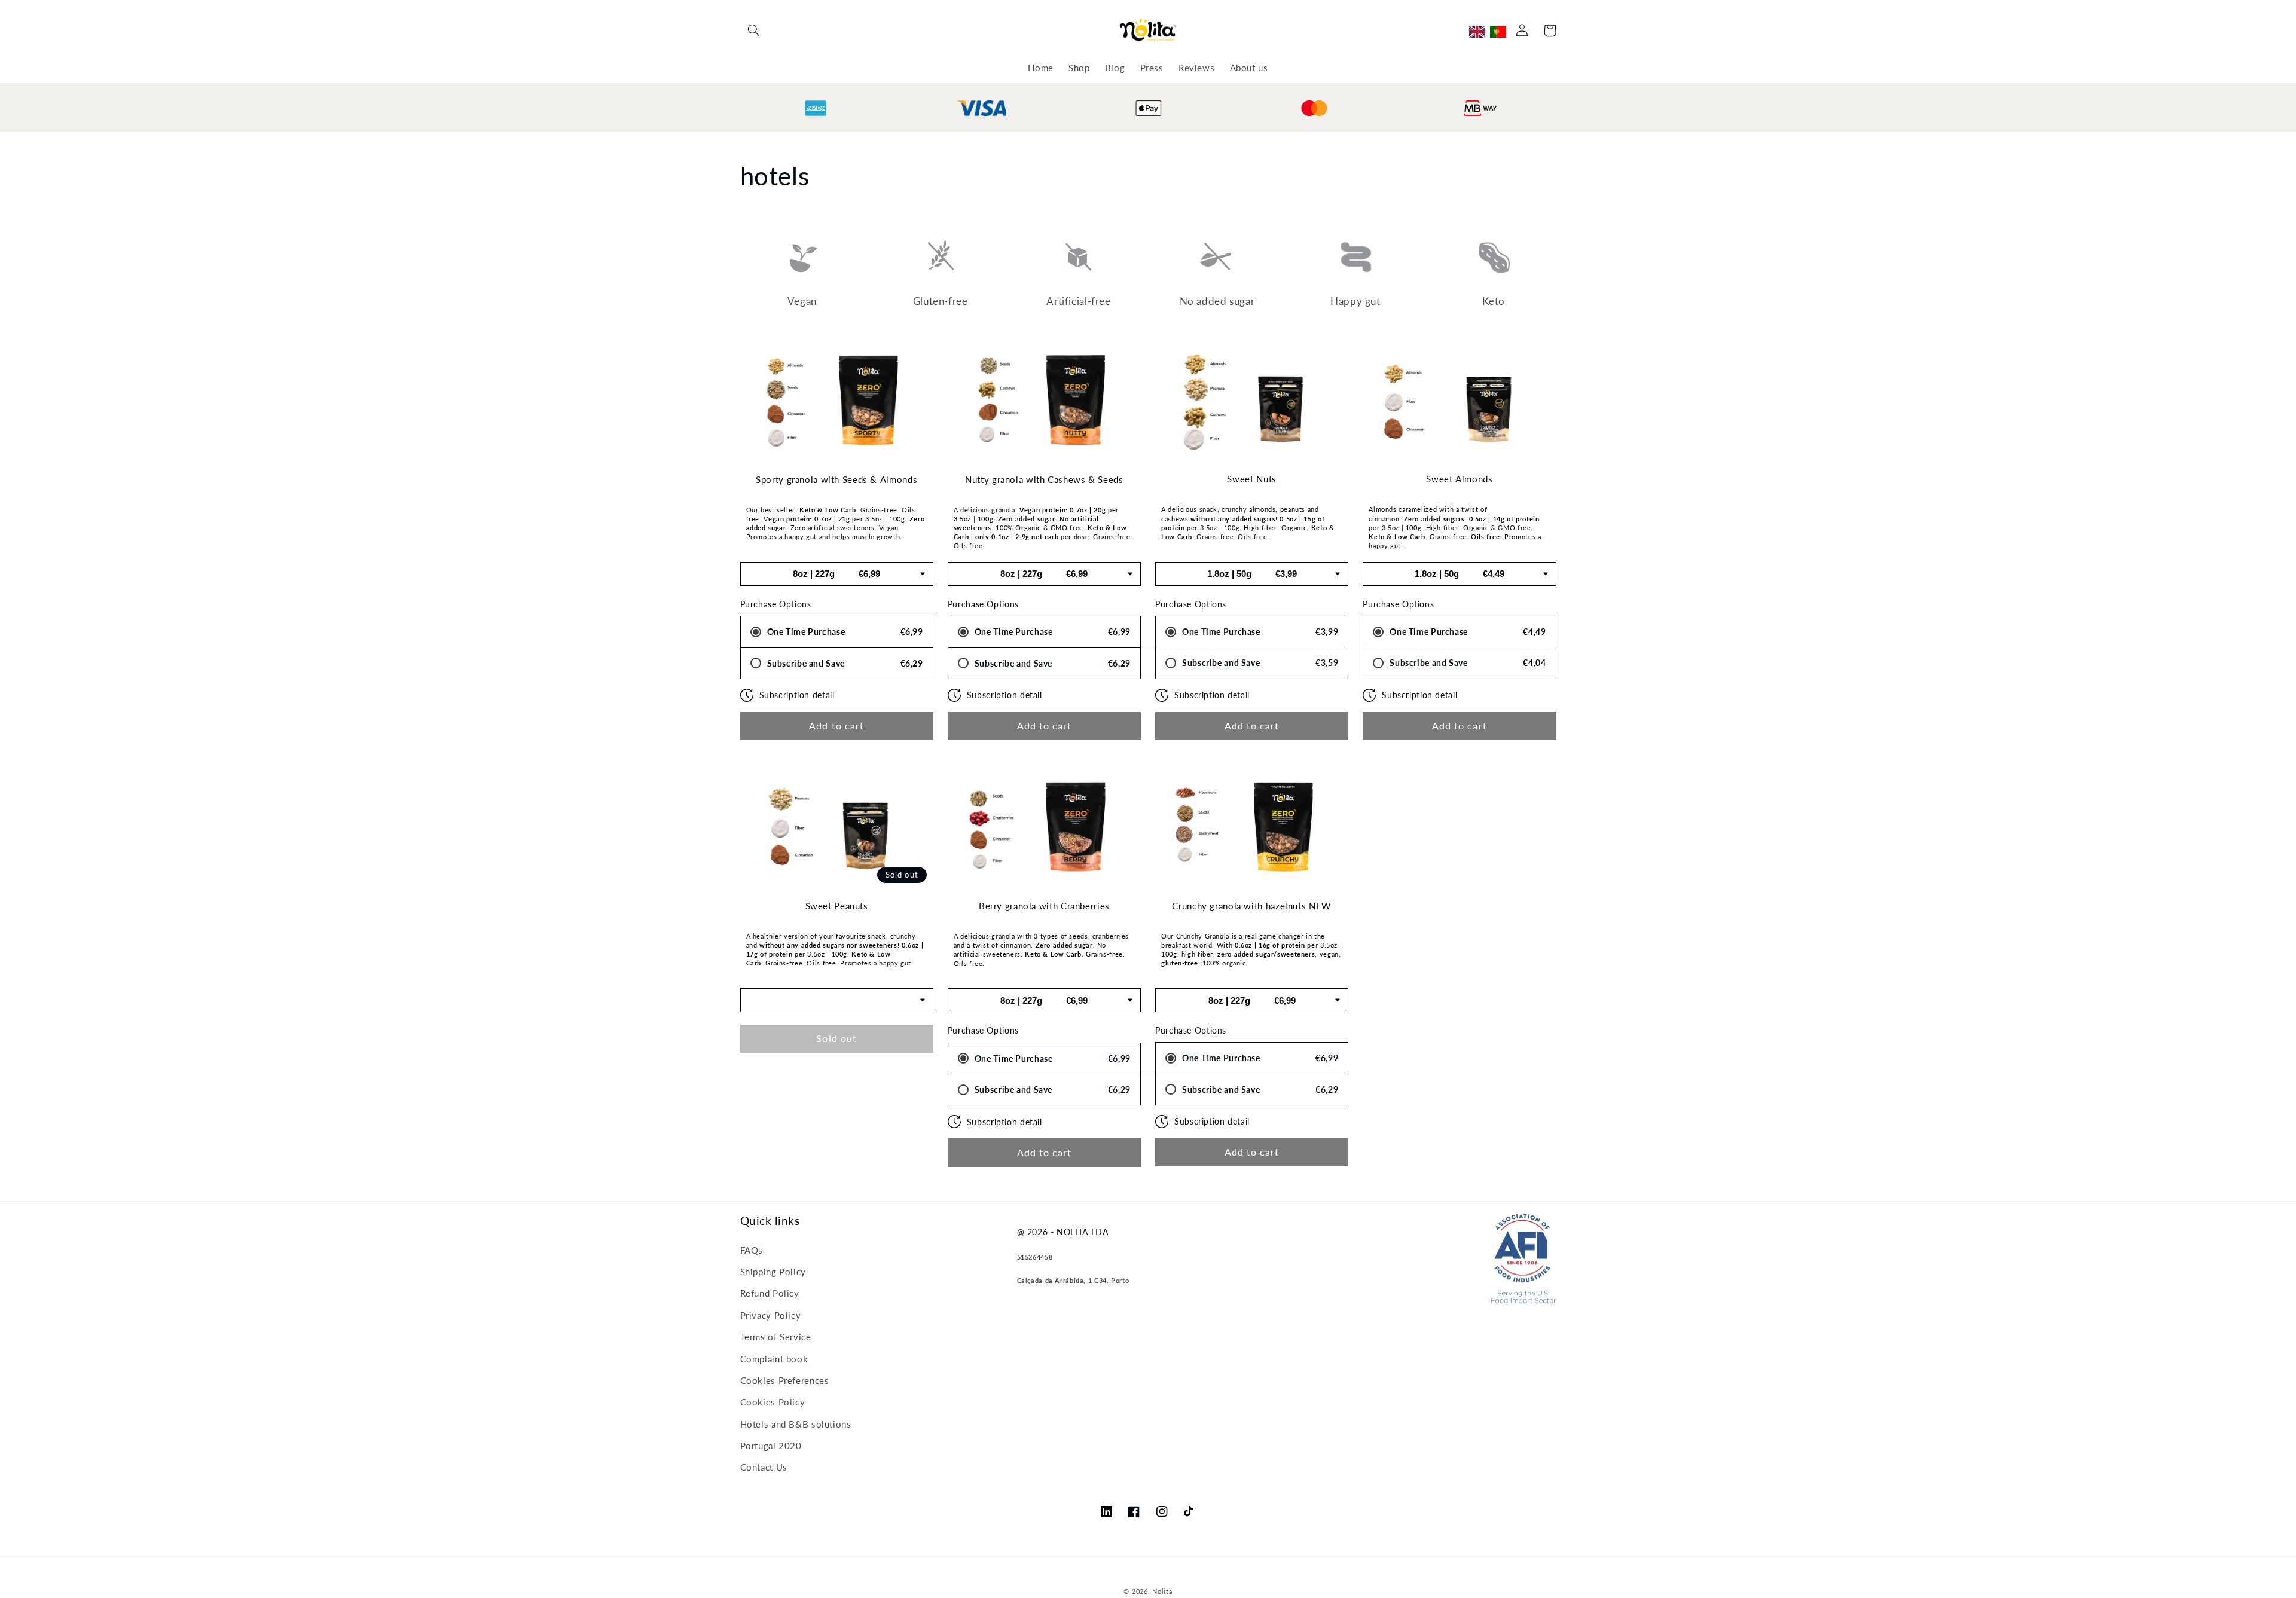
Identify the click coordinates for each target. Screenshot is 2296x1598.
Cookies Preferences (785, 1380)
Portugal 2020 (771, 1446)
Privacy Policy (771, 1315)
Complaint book (774, 1359)
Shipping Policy (773, 1272)
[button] (754, 30)
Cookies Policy (773, 1402)
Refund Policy (770, 1293)
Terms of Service (776, 1337)
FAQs (752, 1250)
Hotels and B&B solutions (796, 1424)
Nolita (1162, 1591)
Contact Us (764, 1467)
